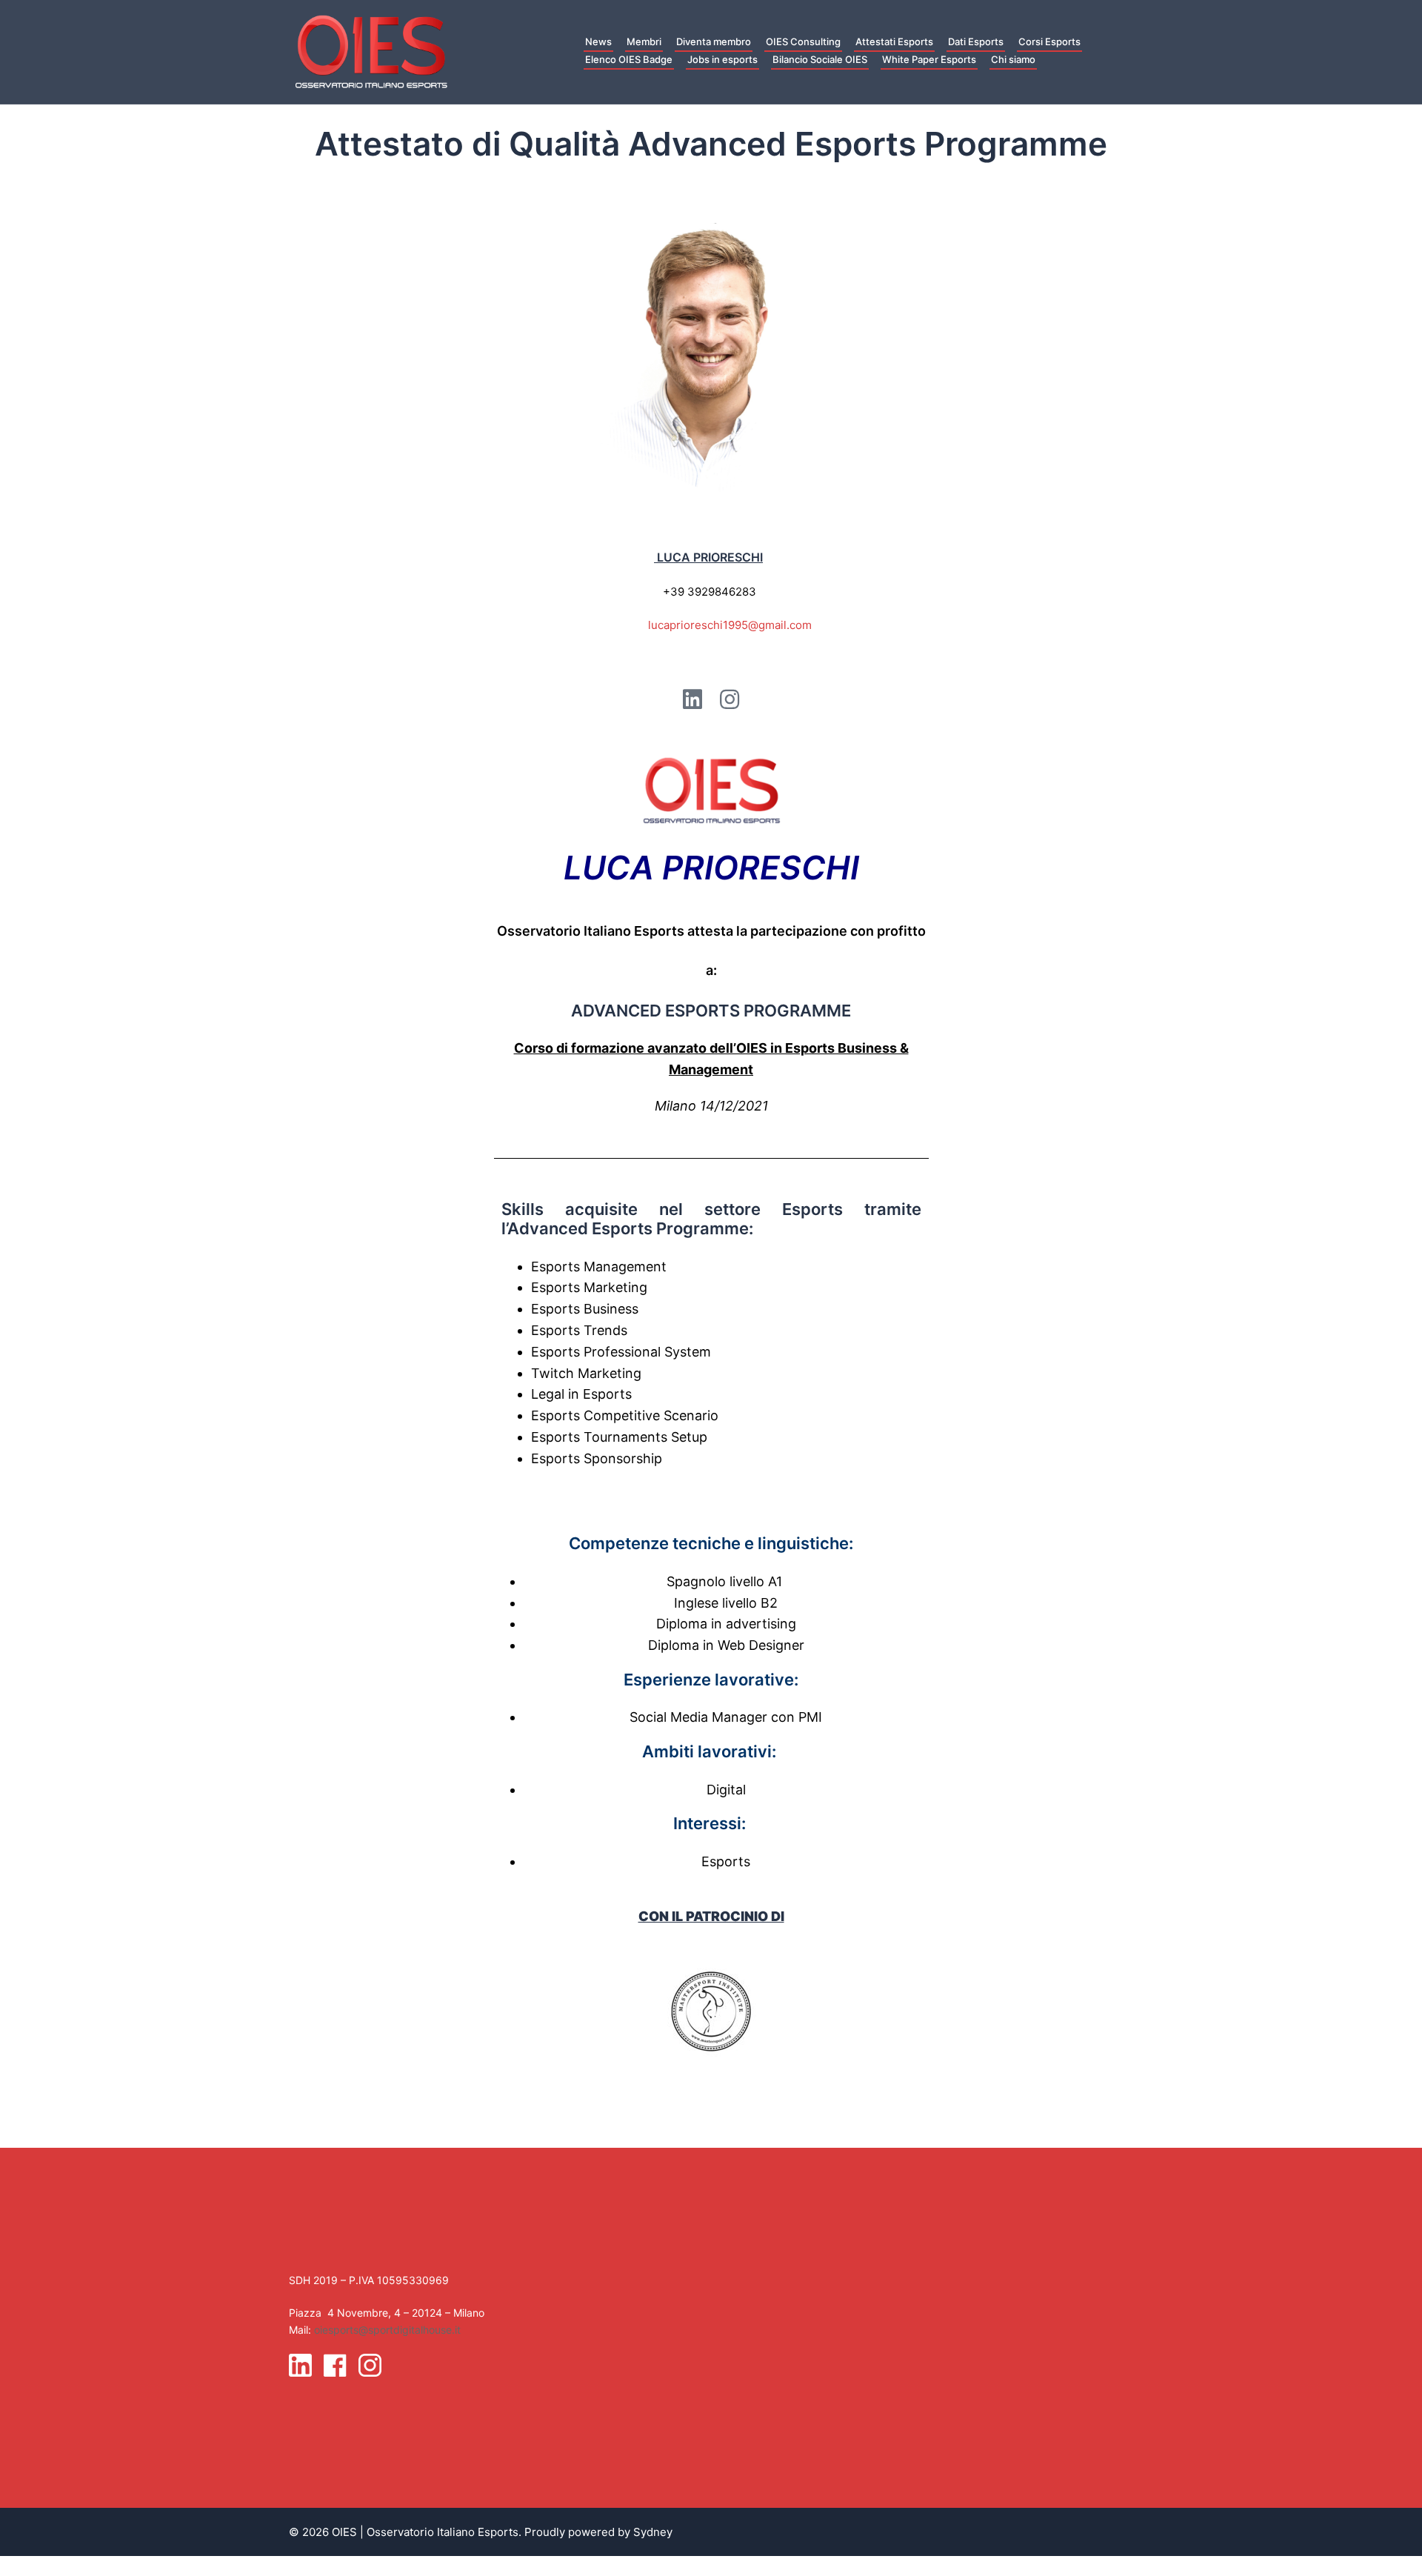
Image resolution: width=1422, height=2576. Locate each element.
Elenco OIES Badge (629, 59)
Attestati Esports (894, 41)
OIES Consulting (803, 41)
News (598, 41)
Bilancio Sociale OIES (820, 59)
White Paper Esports (929, 59)
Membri (644, 41)
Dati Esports (976, 41)
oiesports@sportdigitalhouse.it (387, 2330)
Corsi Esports (1049, 41)
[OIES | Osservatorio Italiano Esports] (371, 51)
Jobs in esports (722, 59)
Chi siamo (1013, 59)
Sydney (653, 2532)
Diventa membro (714, 41)
